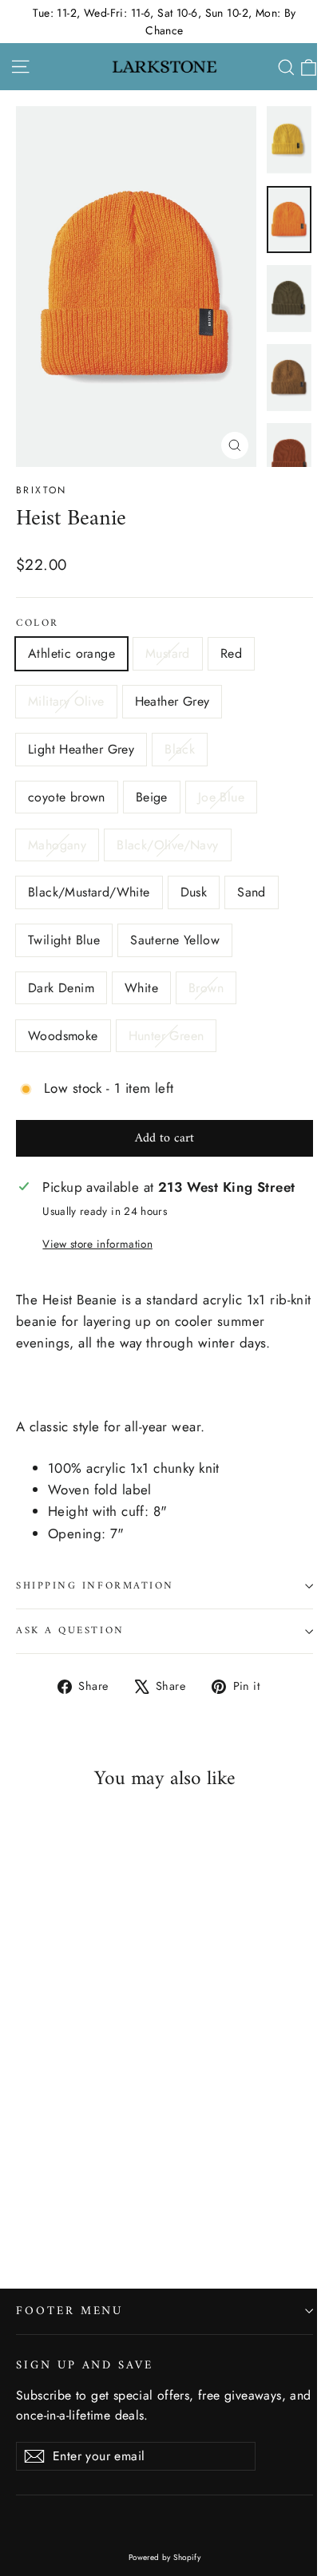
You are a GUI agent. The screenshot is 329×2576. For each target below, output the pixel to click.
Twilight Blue (64, 940)
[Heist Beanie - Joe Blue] (183, 2195)
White (141, 988)
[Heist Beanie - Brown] (165, 2210)
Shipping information (95, 1586)
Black (180, 749)
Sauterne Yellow (175, 940)
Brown (206, 988)
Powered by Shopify (165, 2557)
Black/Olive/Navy (167, 845)
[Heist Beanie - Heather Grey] (95, 2195)
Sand (252, 892)
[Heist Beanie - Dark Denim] (130, 2210)
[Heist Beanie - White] (148, 2210)
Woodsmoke (63, 1036)
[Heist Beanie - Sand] (77, 2210)
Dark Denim (61, 988)
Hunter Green (166, 1036)
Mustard (168, 653)
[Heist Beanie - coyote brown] (148, 2195)
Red (231, 653)
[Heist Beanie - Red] (60, 2195)
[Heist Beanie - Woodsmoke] (183, 2210)
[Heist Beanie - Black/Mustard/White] (42, 2210)
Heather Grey (172, 701)
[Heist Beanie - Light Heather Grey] (113, 2195)
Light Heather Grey (81, 749)
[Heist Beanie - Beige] (165, 2195)
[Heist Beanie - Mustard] (42, 2195)
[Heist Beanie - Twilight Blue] (95, 2210)
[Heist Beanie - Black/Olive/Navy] (25, 2210)
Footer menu (69, 2311)
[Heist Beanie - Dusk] (60, 2210)
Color (38, 624)
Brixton (42, 490)
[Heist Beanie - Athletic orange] (25, 2195)
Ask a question (70, 1631)
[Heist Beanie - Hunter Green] (200, 2210)
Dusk (194, 892)
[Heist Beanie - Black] (130, 2195)
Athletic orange (71, 653)
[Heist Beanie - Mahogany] (200, 2195)
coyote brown (67, 797)
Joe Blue (221, 797)
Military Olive (66, 701)
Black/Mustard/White (89, 892)
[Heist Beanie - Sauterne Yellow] (113, 2210)
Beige (152, 797)
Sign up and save (85, 2364)
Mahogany (57, 845)
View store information (97, 1244)
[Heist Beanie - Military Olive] (77, 2195)
